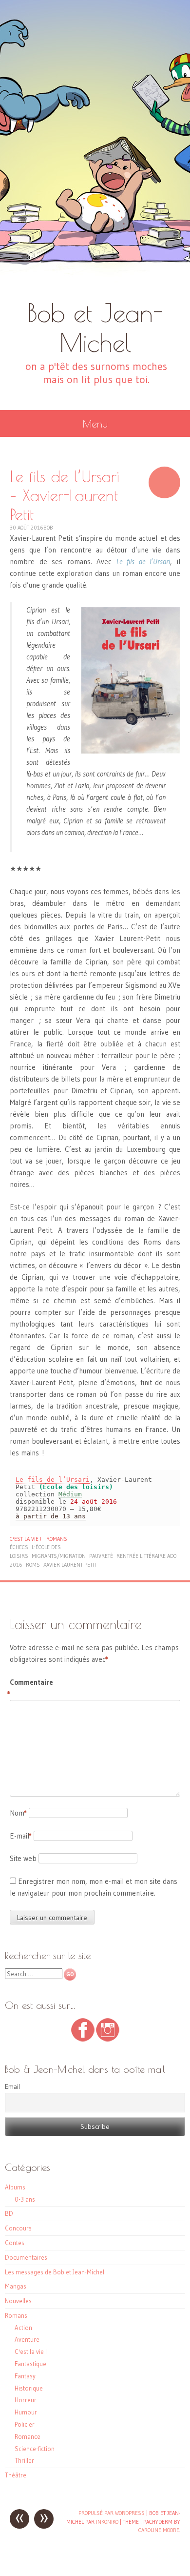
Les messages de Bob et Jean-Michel (55, 2272)
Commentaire (30, 1688)
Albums (15, 2187)
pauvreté (101, 1556)
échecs (19, 1547)
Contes (15, 2243)
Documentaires (26, 2257)
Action (23, 2328)
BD (9, 2213)
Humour (26, 2412)
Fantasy (25, 2376)
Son (164, 482)
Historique (29, 2388)
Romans (57, 1539)
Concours (18, 2228)
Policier (25, 2424)
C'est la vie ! (26, 1539)
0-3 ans (25, 2199)
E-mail (21, 1836)
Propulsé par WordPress (112, 2513)
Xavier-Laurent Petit (70, 1565)
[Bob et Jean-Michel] (95, 149)
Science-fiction (35, 2449)
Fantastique (30, 2364)
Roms (33, 1565)
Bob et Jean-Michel (95, 327)
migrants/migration (59, 1556)
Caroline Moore (159, 2530)
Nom (18, 1813)
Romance (28, 2436)
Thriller (24, 2460)
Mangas (16, 2286)
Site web (23, 1858)
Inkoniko (107, 2522)
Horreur (26, 2400)
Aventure (27, 2339)
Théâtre (16, 2475)
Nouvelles (18, 2301)
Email (12, 2086)
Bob (48, 528)
